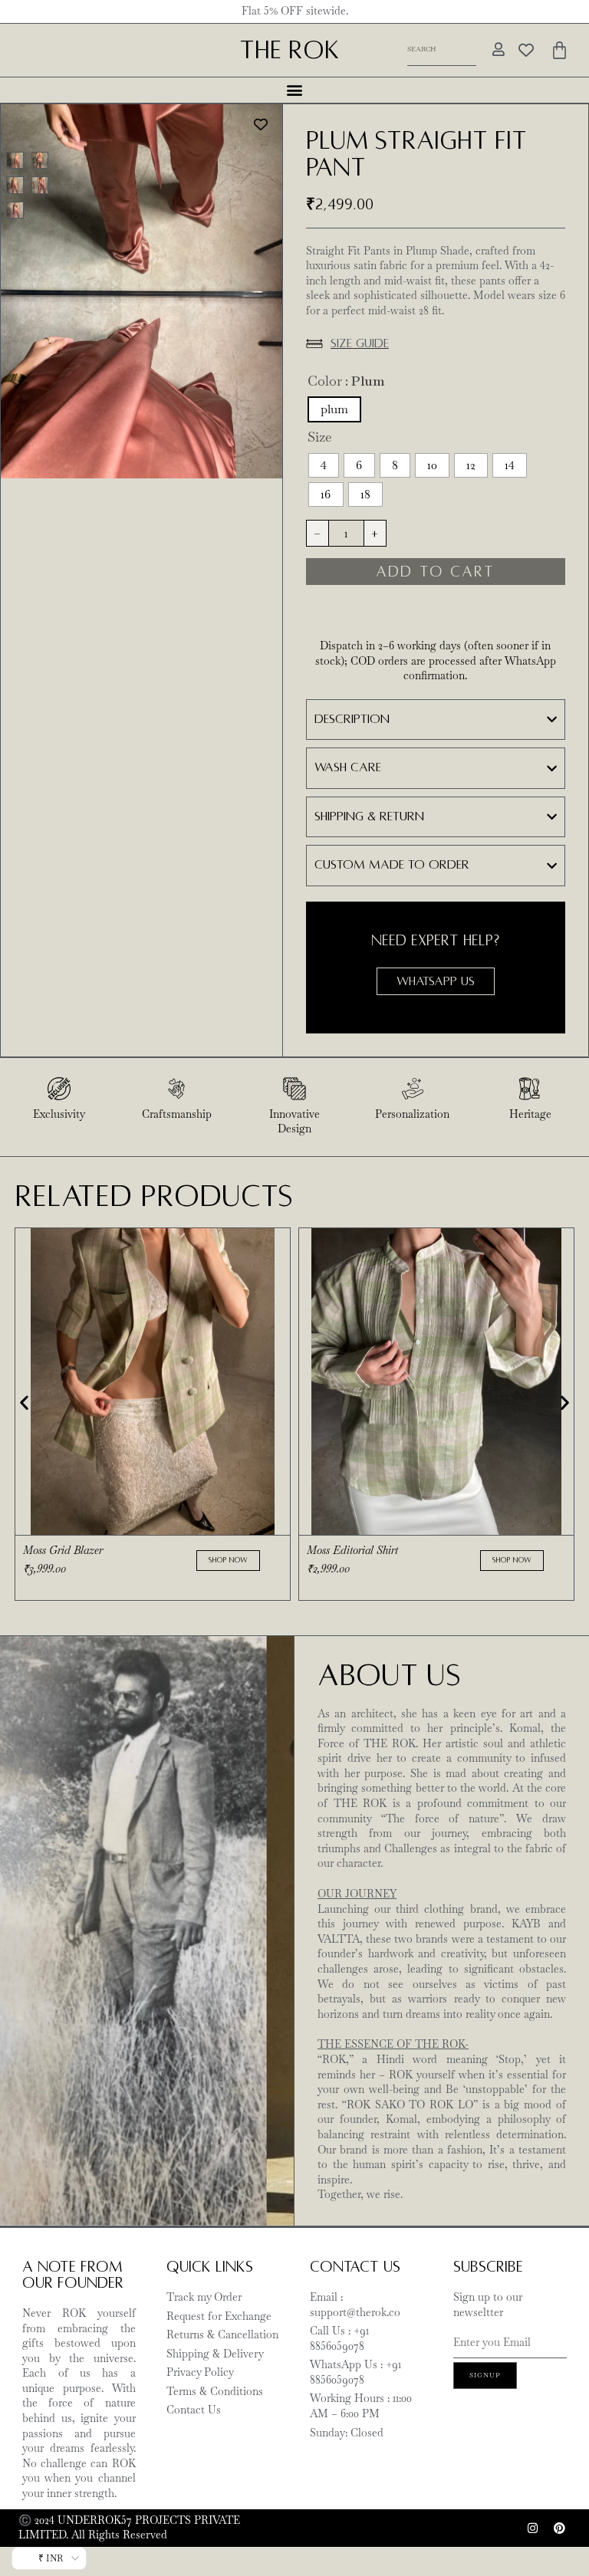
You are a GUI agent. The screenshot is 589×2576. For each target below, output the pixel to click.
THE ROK (290, 50)
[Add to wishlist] (261, 125)
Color (325, 381)
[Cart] (559, 50)
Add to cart (435, 572)
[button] (295, 90)
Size (320, 437)
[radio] (334, 409)
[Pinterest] (559, 2528)
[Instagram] (532, 2528)
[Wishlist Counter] (525, 50)
